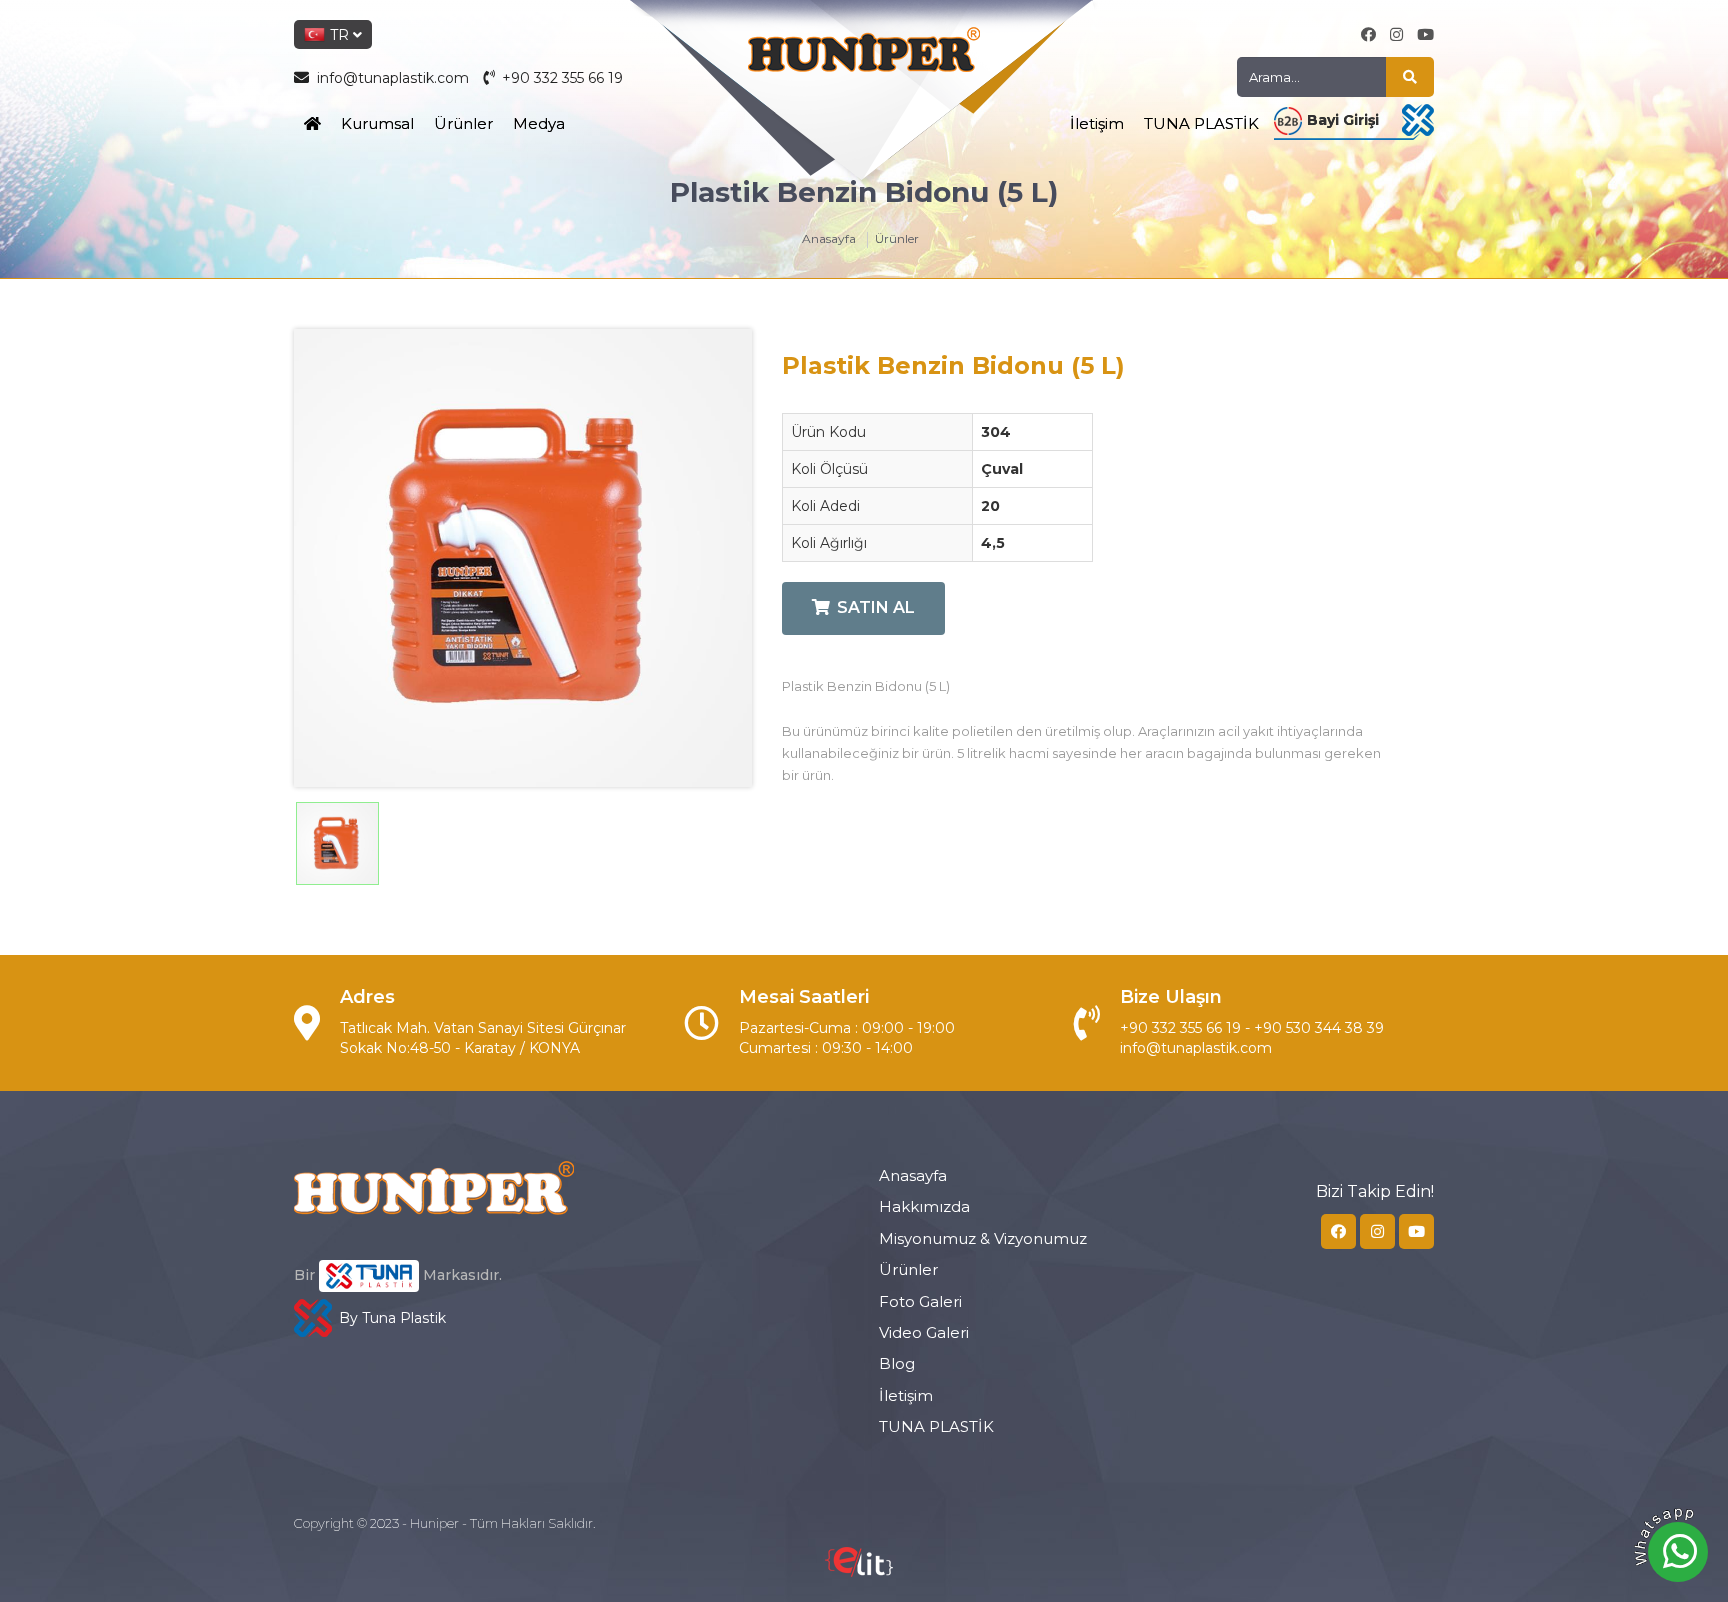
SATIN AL (876, 607)
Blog (897, 1363)
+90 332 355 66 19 (560, 78)
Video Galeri (924, 1332)
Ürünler (463, 123)
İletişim (1097, 123)
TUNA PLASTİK (1201, 123)
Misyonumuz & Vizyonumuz (983, 1238)
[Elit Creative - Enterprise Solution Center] (859, 1572)
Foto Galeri (920, 1301)
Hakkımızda (924, 1206)
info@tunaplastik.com (393, 78)
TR (339, 35)
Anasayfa (829, 239)
